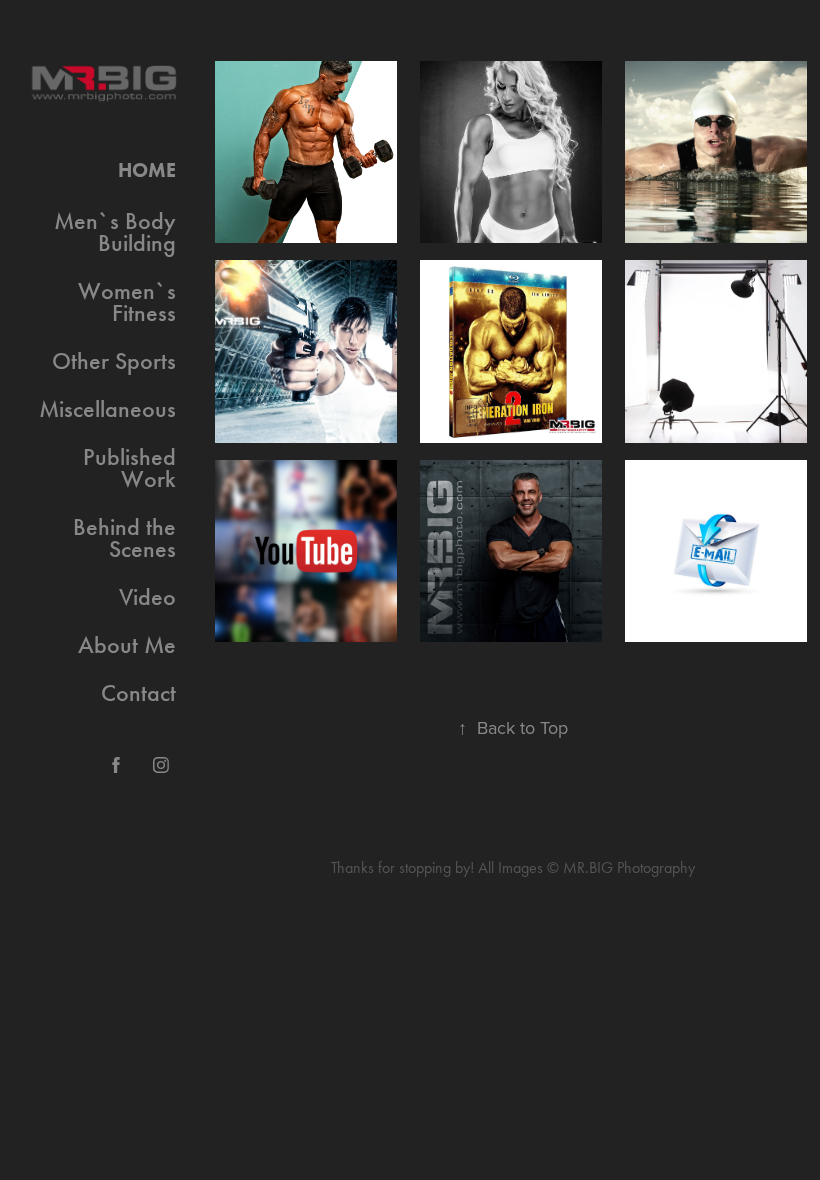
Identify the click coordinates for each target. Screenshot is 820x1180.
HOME (147, 170)
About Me (127, 645)
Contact (138, 693)
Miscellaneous (107, 409)
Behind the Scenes (124, 538)
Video (147, 597)
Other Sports (114, 361)
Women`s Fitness (127, 302)
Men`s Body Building (115, 232)
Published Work (129, 468)
